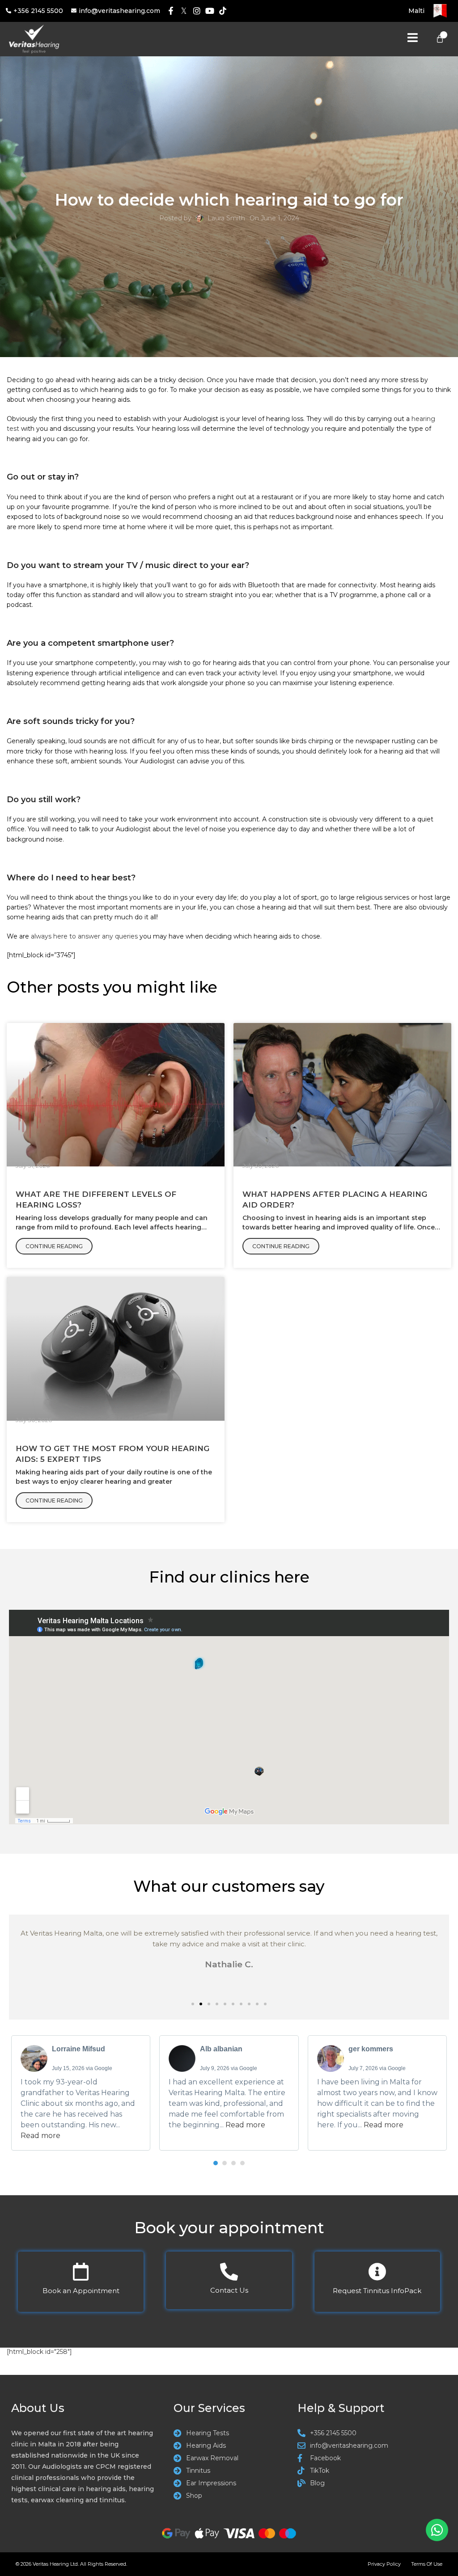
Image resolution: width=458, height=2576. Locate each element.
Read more (40, 2136)
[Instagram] (197, 11)
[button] (193, 2004)
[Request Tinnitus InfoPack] (377, 2272)
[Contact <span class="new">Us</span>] (229, 2272)
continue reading (54, 1246)
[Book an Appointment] (81, 2272)
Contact (229, 2290)
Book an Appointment (81, 2291)
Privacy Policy (384, 2564)
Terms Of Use (427, 2564)
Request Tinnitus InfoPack (377, 2291)
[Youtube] (210, 11)
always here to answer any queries (84, 936)
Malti (416, 11)
